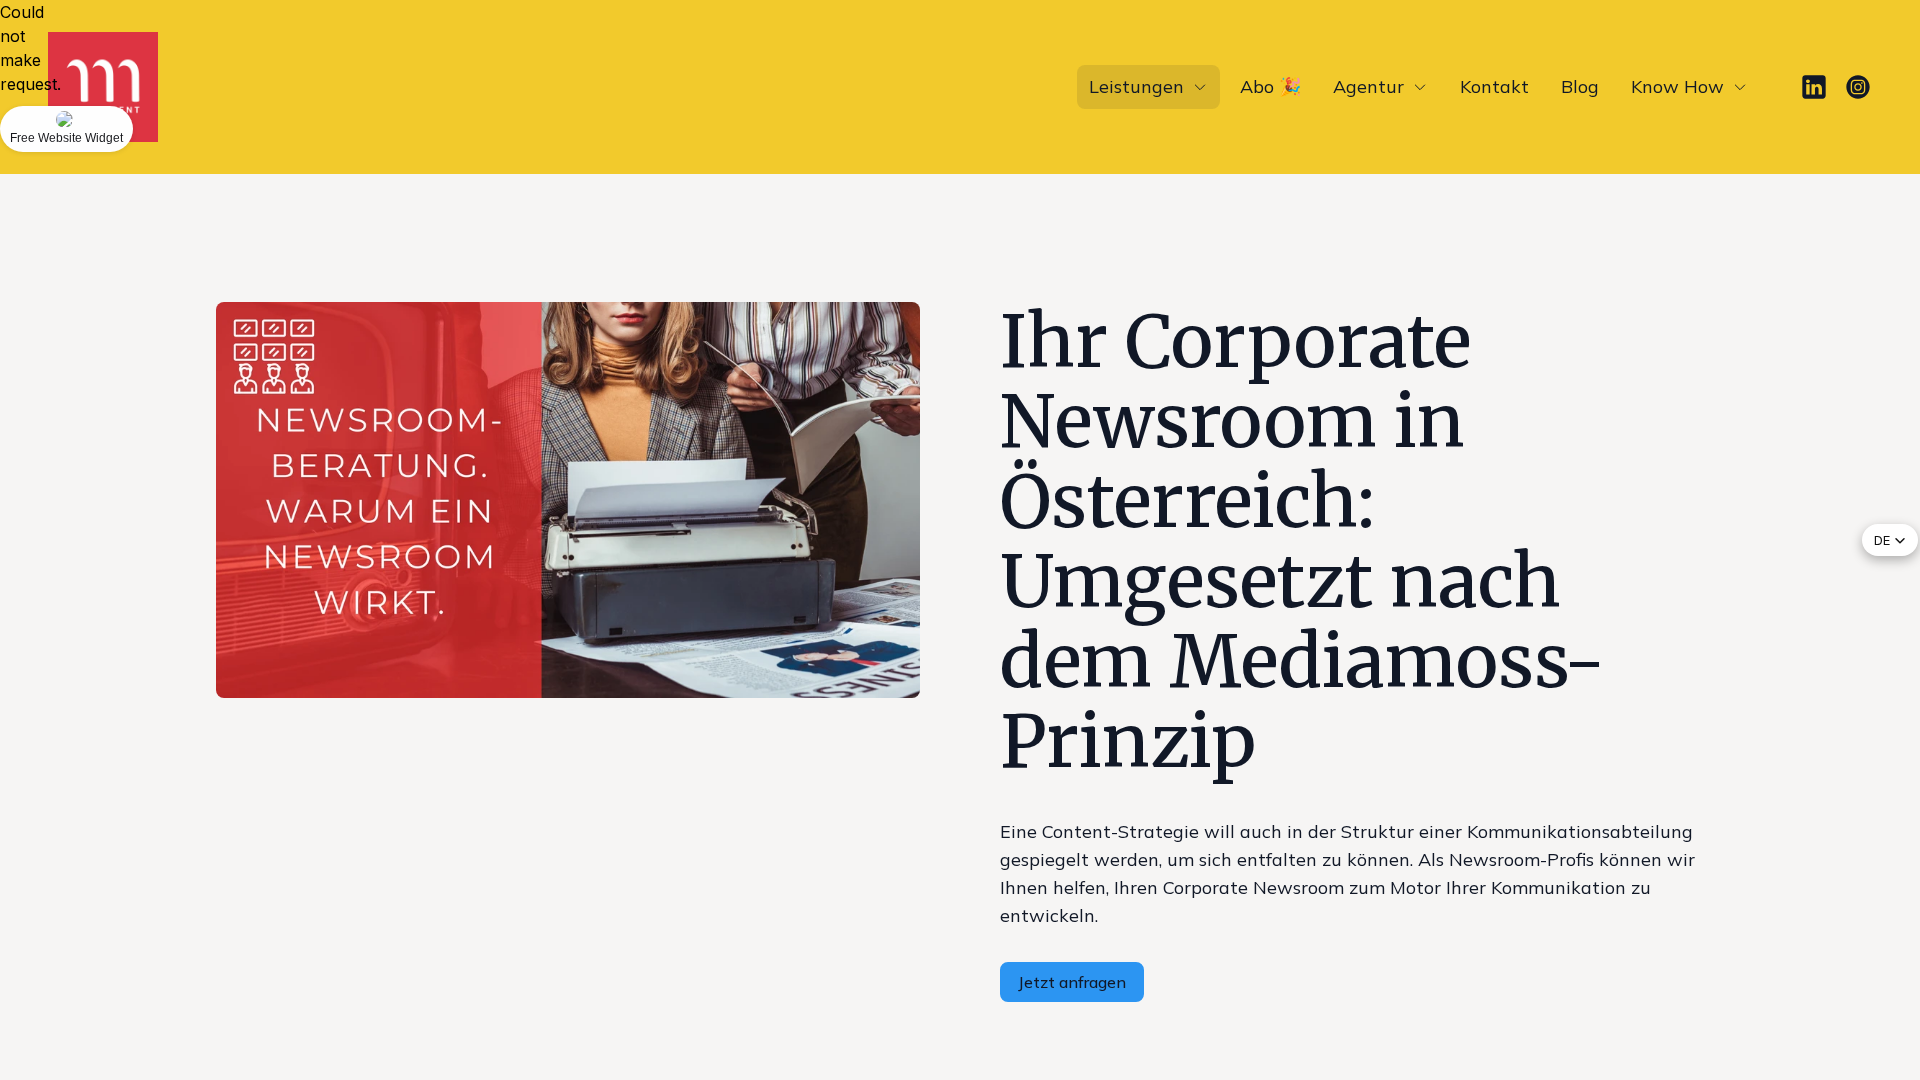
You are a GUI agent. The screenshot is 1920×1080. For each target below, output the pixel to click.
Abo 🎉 (1270, 86)
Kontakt (1494, 86)
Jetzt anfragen (1072, 982)
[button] (1890, 540)
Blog (1580, 86)
